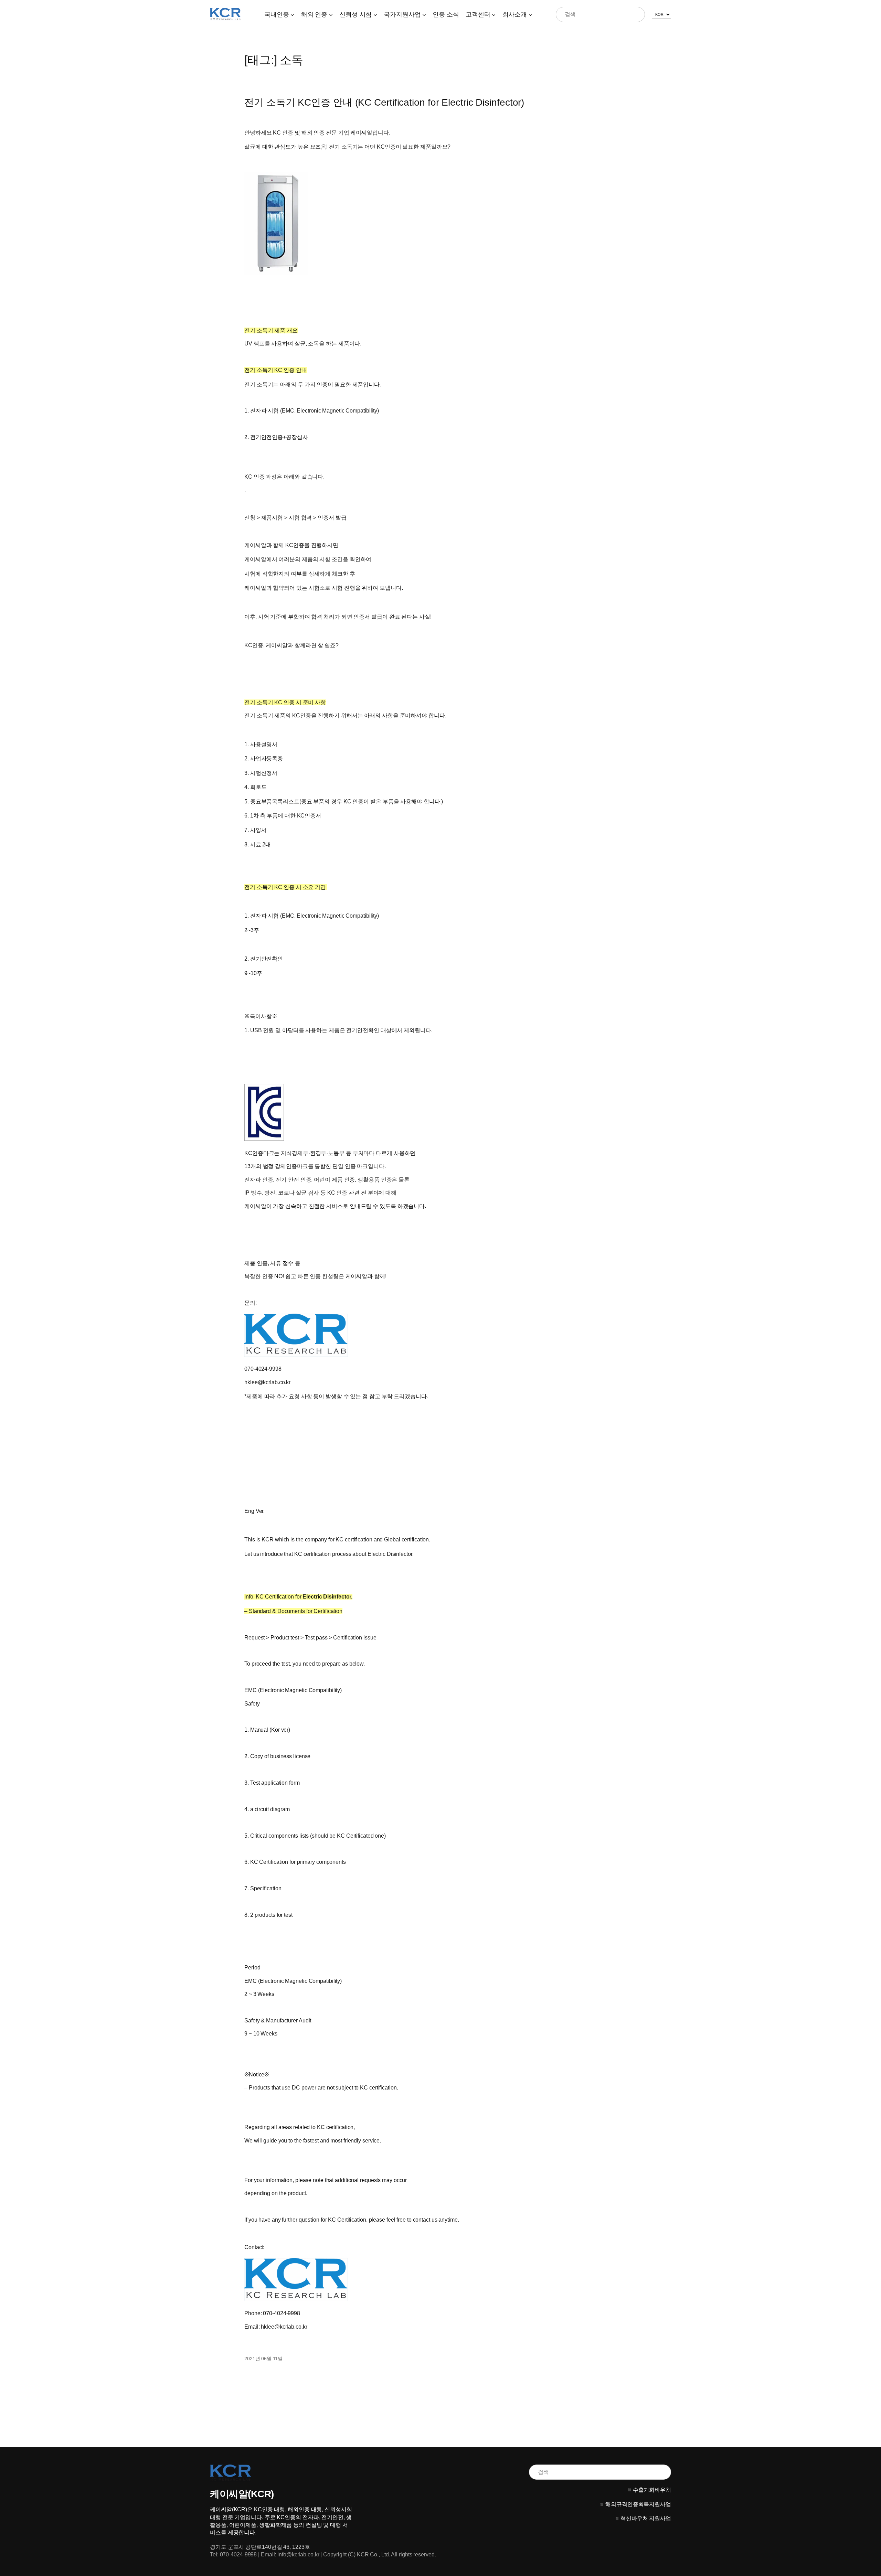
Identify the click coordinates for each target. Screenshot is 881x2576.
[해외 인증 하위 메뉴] (331, 14)
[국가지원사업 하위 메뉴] (424, 14)
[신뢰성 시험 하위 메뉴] (375, 14)
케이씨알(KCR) (242, 2494)
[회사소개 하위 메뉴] (530, 14)
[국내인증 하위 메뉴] (292, 14)
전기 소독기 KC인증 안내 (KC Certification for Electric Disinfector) (384, 102)
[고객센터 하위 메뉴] (494, 14)
